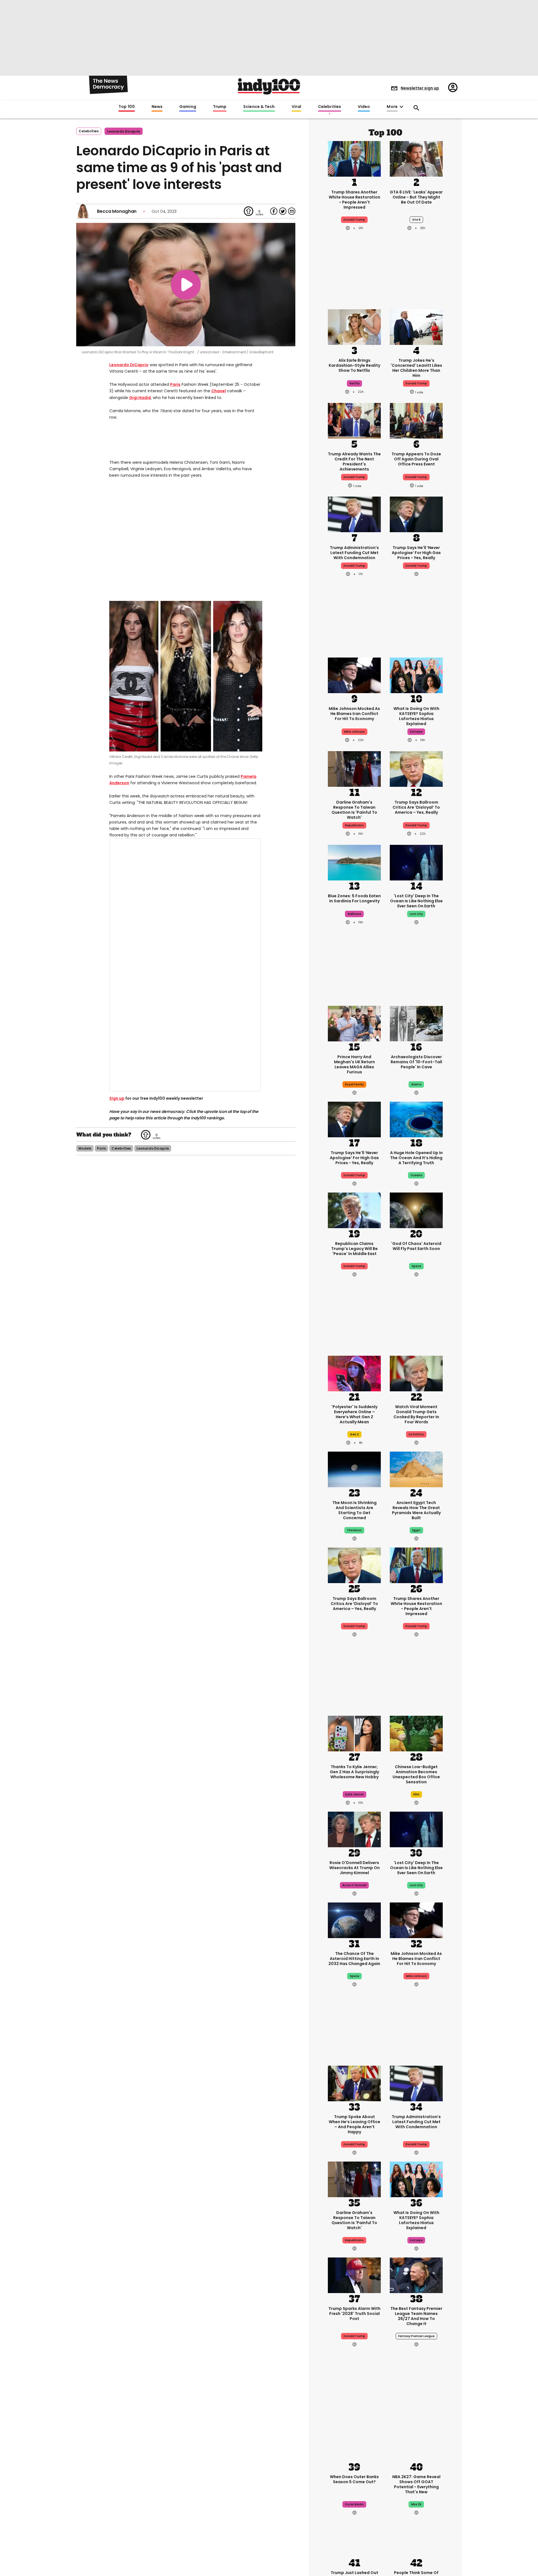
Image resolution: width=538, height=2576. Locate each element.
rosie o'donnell (354, 1885)
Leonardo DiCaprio (129, 365)
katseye (416, 732)
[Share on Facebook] (274, 211)
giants (416, 1084)
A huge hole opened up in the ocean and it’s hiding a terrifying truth (416, 1158)
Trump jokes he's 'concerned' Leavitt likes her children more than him (416, 368)
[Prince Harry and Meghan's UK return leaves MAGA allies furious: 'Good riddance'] (354, 1023)
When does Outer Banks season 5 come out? (354, 2479)
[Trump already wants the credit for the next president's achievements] (354, 420)
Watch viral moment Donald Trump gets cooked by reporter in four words (416, 1414)
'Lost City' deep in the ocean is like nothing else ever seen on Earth (416, 901)
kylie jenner (354, 1794)
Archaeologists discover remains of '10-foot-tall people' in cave (416, 1062)
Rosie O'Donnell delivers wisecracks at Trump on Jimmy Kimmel (354, 1868)
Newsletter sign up (420, 88)
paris (101, 1197)
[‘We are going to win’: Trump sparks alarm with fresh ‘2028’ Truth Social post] (354, 2275)
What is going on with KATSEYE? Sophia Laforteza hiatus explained (416, 716)
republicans (354, 825)
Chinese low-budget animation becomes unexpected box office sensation (416, 1774)
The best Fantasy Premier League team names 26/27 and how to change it (416, 2316)
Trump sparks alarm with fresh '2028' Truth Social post (354, 2314)
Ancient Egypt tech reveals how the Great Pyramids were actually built (416, 1510)
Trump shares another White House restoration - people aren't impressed (354, 200)
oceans (416, 1175)
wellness (354, 914)
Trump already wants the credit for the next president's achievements (354, 462)
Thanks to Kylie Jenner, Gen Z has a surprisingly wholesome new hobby (354, 1772)
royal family (354, 1084)
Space (354, 1976)
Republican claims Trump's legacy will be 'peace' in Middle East (354, 1249)
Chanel (219, 391)
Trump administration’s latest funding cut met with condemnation (354, 553)
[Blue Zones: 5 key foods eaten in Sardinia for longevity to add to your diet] (354, 862)
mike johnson (354, 732)
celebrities (121, 1197)
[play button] (186, 285)
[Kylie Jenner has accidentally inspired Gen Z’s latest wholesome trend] (354, 1733)
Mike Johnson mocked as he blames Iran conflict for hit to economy (354, 714)
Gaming (188, 107)
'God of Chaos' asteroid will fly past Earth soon (416, 1246)
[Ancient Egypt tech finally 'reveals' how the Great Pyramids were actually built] (416, 1469)
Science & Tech (259, 107)
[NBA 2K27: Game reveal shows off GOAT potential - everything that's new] (416, 2443)
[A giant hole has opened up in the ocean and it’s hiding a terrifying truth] (416, 1119)
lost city (416, 914)
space (416, 1266)
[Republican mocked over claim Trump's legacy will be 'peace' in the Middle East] (354, 1210)
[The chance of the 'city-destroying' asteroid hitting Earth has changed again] (354, 1920)
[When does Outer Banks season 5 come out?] (354, 2443)
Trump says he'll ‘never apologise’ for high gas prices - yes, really (416, 553)
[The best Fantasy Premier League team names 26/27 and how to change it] (416, 2275)
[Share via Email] (292, 211)
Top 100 (127, 107)
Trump (220, 107)
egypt (416, 1530)
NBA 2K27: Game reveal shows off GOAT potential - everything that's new (416, 2484)
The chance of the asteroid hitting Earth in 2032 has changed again (354, 1959)
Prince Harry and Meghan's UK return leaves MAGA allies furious (354, 1064)
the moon (354, 1530)
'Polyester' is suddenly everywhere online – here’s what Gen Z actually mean (354, 1414)
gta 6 (416, 220)
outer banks (354, 2504)
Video (364, 107)
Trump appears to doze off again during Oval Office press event (416, 459)
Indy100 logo (269, 86)
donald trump (354, 220)
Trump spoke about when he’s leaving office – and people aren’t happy (354, 2124)
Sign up (117, 1147)
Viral (296, 107)
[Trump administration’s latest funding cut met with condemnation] (354, 514)
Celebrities (330, 107)
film (416, 1794)
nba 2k (416, 2504)
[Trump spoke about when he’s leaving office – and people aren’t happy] (354, 2083)
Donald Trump (354, 566)
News (157, 107)
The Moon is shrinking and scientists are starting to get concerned (354, 1510)
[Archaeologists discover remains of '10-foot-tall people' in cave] (416, 1023)
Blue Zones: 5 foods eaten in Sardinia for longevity (354, 898)
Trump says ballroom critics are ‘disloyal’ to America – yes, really (416, 807)
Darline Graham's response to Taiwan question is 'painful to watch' (354, 810)
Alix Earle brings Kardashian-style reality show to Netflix (354, 365)
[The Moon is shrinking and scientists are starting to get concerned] (354, 1469)
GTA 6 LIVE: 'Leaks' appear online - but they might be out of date (416, 197)
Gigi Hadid (140, 398)
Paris (175, 384)
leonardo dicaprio (124, 131)
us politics (416, 1434)
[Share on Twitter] (283, 211)
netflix (354, 383)
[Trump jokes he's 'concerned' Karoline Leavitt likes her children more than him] (416, 326)
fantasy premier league (416, 2336)
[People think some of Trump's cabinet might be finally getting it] (416, 2539)
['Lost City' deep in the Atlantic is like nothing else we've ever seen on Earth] (416, 862)
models (85, 1197)
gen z (354, 1434)
